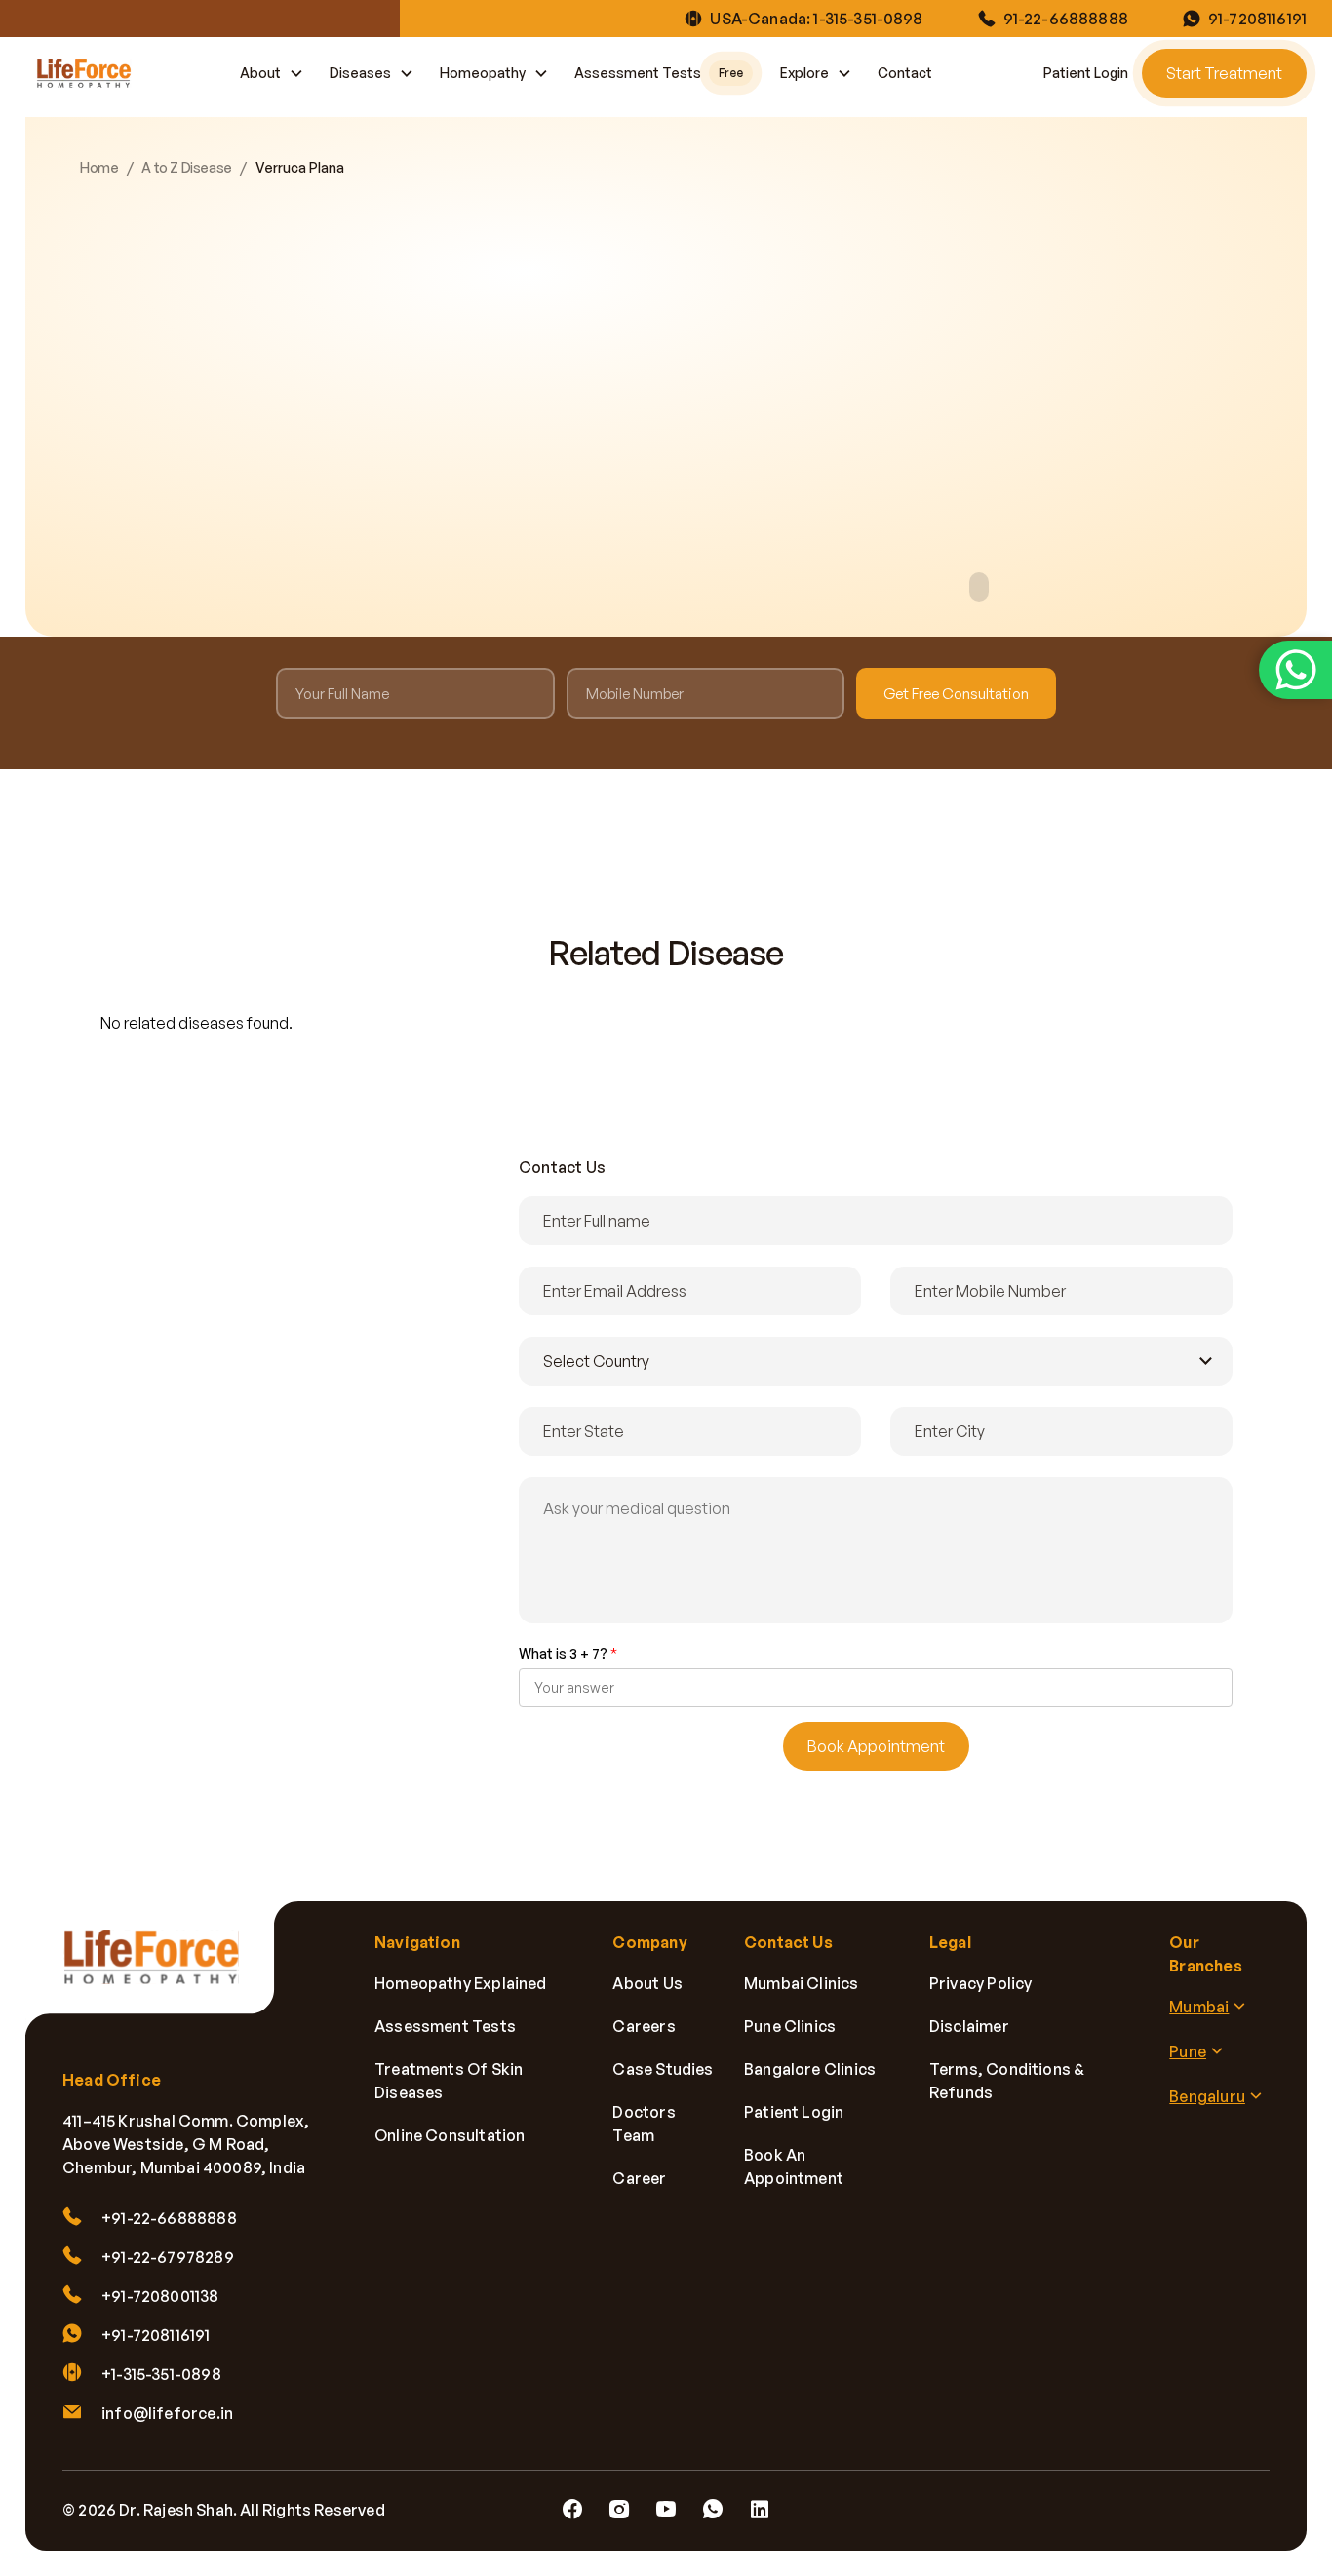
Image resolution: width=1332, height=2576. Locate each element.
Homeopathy (483, 73)
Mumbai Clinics (802, 1983)
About (260, 73)
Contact (905, 73)
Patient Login (1086, 73)
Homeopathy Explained (461, 1983)
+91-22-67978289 (168, 2257)
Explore (804, 73)
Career (639, 2178)
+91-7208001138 (160, 2296)
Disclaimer (969, 2026)
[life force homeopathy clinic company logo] (162, 1970)
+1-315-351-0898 (161, 2374)
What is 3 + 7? (568, 1653)
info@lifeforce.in (167, 2413)
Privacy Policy (981, 1983)
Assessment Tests (659, 73)
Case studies (663, 2069)
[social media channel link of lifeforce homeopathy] (572, 2510)
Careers (644, 2026)
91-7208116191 (1257, 19)
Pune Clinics (790, 2026)
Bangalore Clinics (810, 2069)
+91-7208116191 (156, 2335)
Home (99, 168)
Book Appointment (876, 1746)
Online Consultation (450, 2135)
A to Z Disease (186, 168)
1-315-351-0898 (868, 19)
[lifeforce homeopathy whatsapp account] (1295, 670)
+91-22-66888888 (169, 2218)
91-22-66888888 (1066, 19)
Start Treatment (1224, 73)
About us (647, 1983)
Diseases (360, 73)
